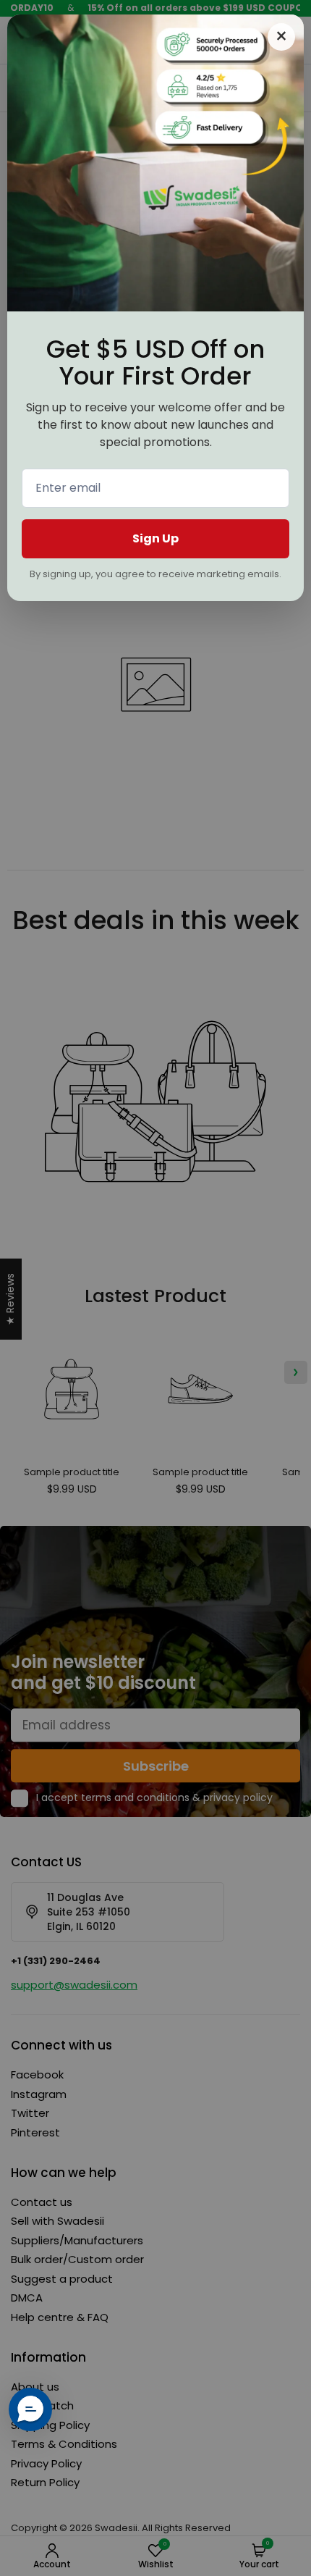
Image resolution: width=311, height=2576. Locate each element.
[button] (30, 2409)
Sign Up (155, 538)
